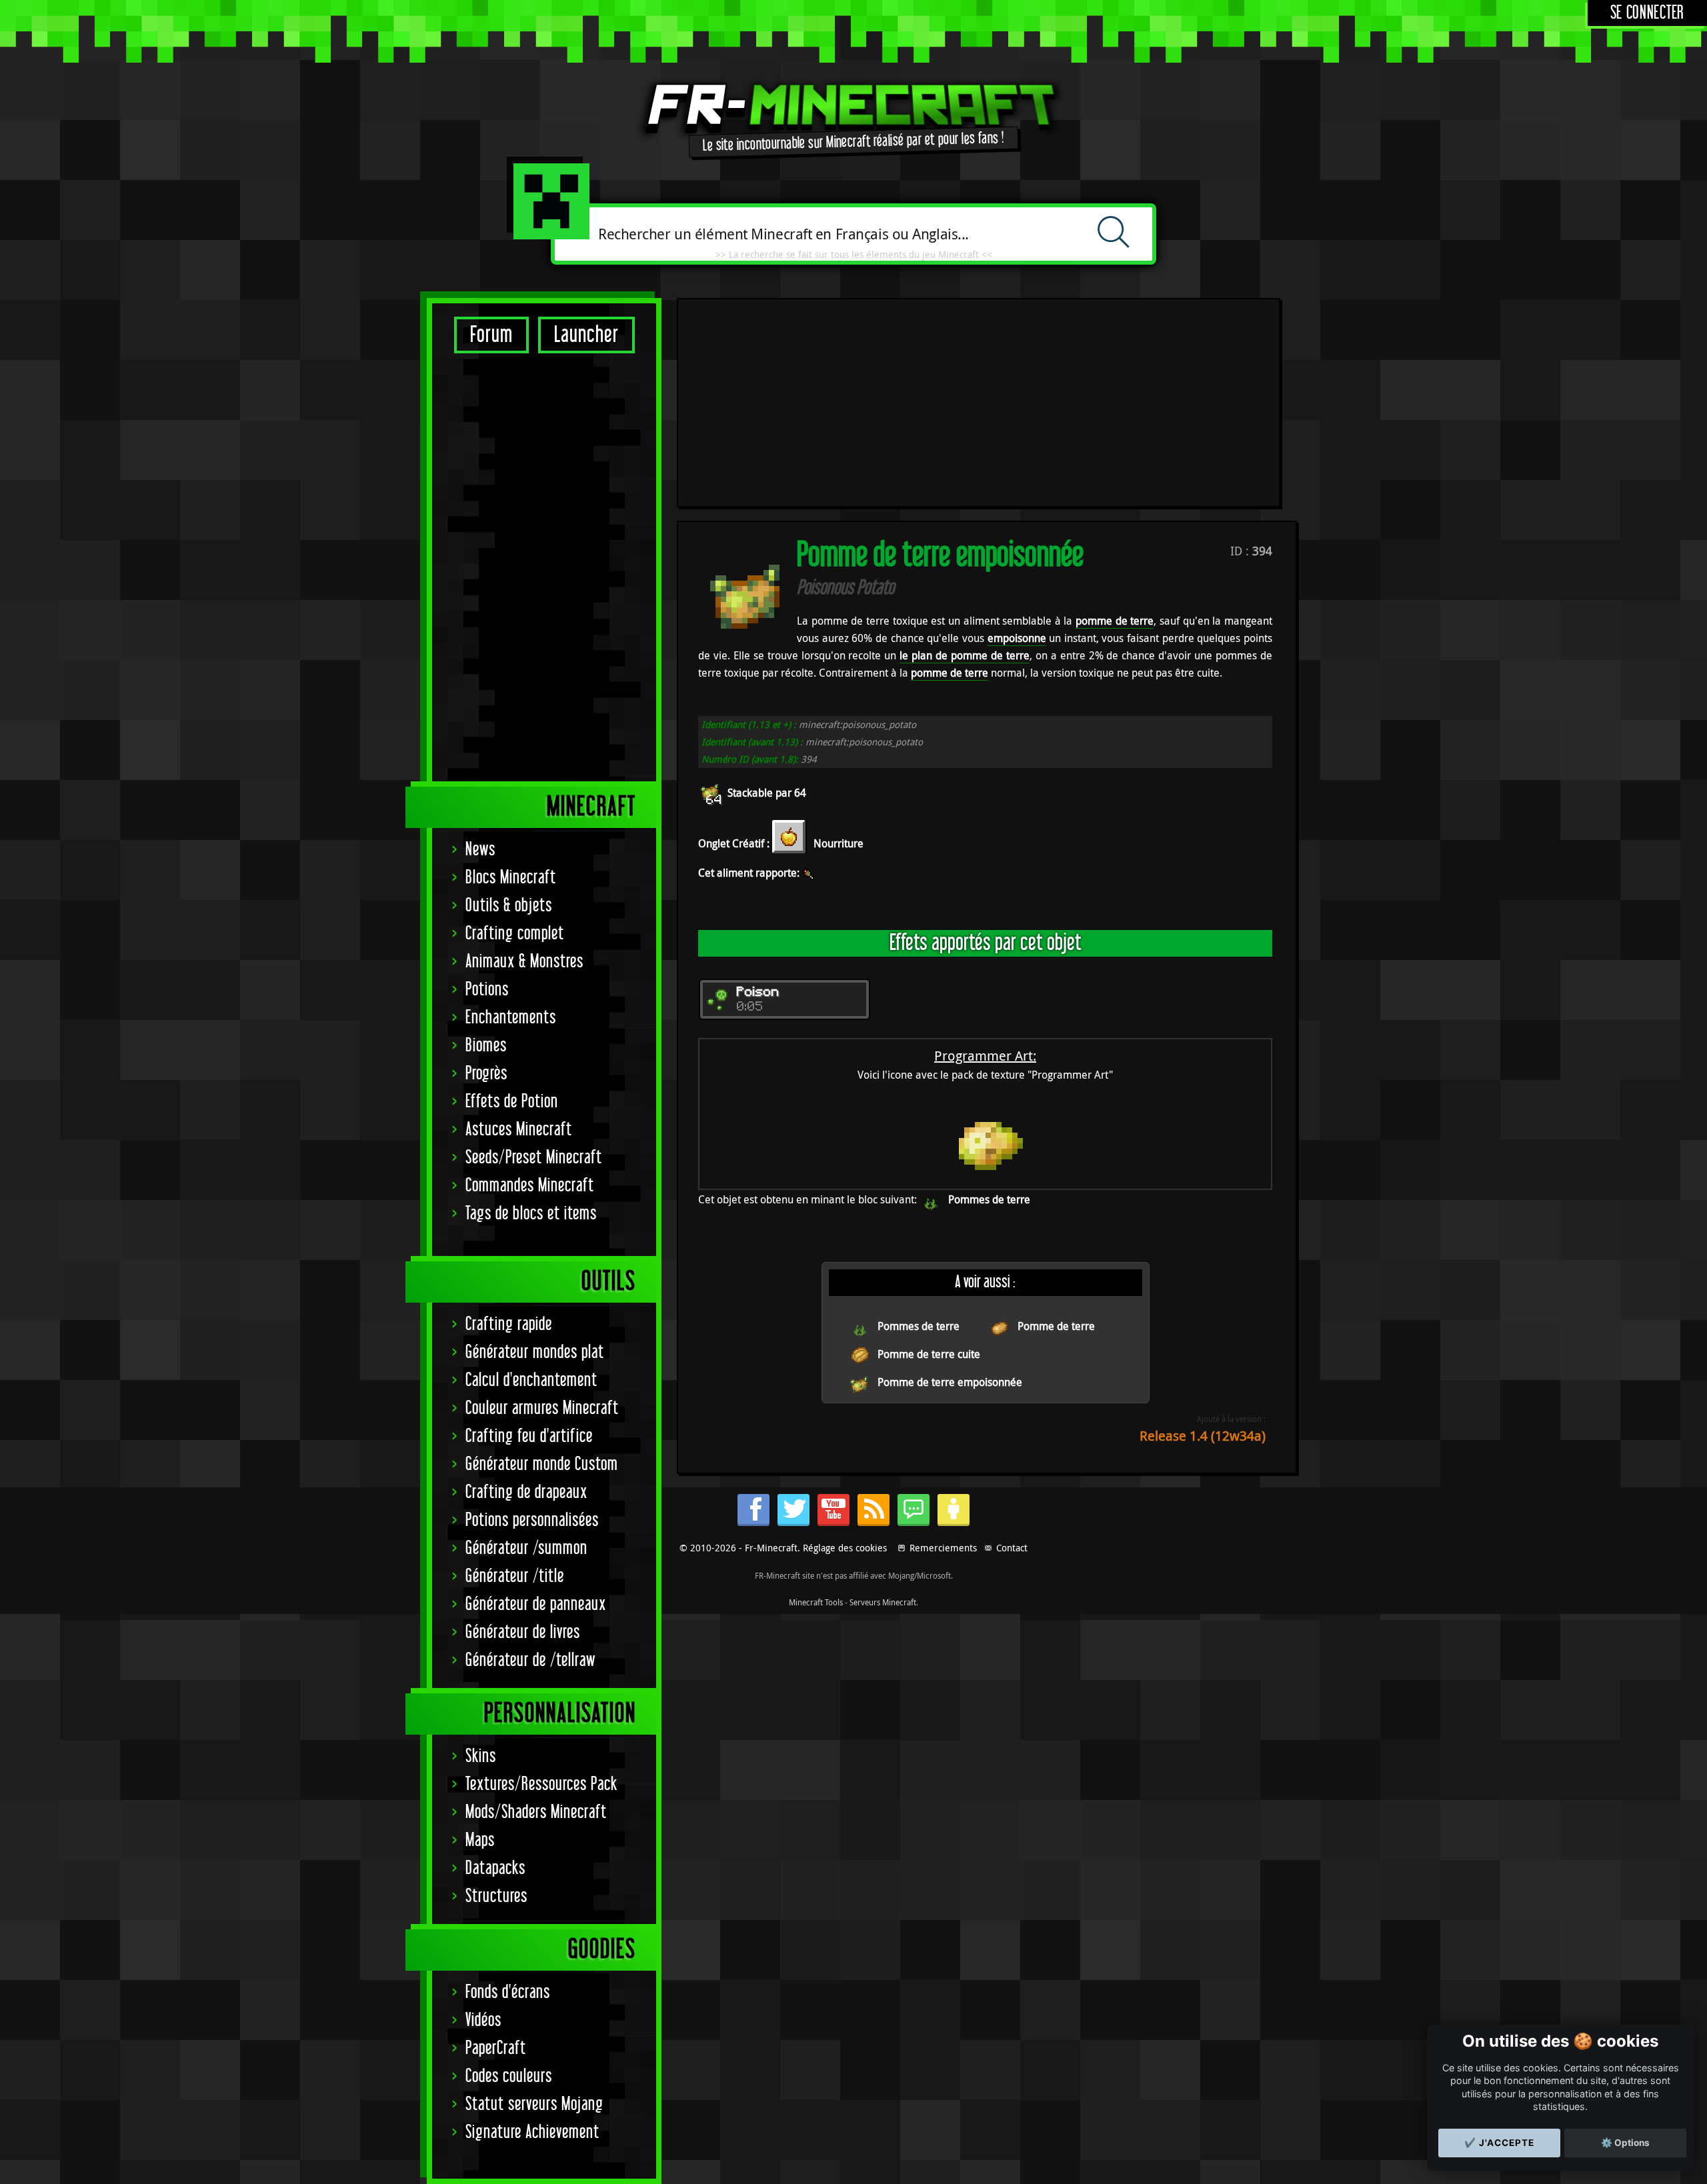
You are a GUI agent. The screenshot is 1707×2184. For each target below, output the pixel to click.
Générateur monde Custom (542, 1464)
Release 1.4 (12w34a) (1203, 1436)
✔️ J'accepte (1499, 2143)
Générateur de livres (523, 1632)
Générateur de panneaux (536, 1604)
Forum (491, 335)
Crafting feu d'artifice (529, 1436)
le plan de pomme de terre (965, 655)
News (480, 850)
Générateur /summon (526, 1548)
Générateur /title (515, 1576)
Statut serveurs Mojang (534, 2104)
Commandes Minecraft (530, 1186)
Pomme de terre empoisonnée (950, 1382)
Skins (481, 1756)
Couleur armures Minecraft (542, 1408)
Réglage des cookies (845, 1548)
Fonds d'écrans (508, 1992)
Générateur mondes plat (535, 1352)
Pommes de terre (989, 1199)
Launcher (586, 335)
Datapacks (495, 1868)
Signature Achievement (532, 2132)
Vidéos (483, 2020)
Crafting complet (515, 934)
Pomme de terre (1056, 1326)
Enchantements (511, 1018)
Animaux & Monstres (524, 962)
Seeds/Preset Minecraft (534, 1158)
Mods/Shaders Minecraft (536, 1812)
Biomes (486, 1046)
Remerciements (943, 1548)
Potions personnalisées (532, 1520)
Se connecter (1647, 13)
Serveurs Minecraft (883, 1602)
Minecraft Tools (816, 1602)
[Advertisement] (544, 567)
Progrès (486, 1074)
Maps (480, 1840)
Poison (758, 993)
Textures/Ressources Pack (541, 1784)
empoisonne (1017, 638)
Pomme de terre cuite (929, 1354)
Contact (1012, 1548)
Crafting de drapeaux (526, 1492)
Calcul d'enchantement (531, 1380)
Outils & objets (509, 906)
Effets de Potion (512, 1102)
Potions (487, 990)
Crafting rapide (509, 1324)
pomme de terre (1115, 621)
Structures (496, 1896)
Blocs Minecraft (511, 878)
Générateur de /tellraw (530, 1660)
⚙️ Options (1625, 2143)
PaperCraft (496, 2048)
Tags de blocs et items (531, 1214)
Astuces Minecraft (519, 1130)
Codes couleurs (509, 2076)
